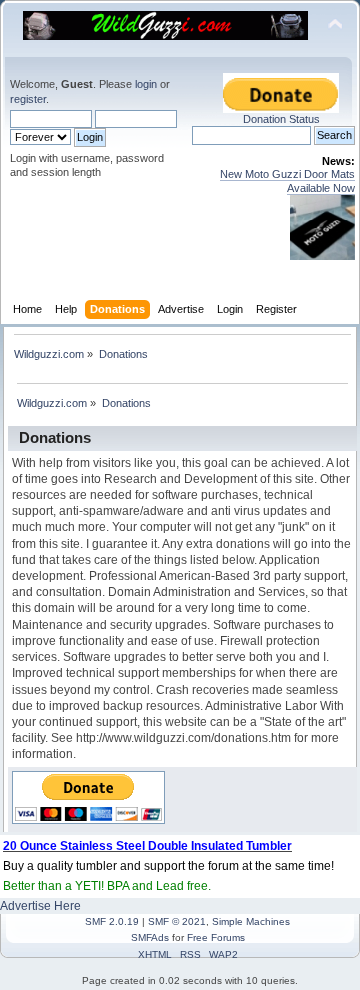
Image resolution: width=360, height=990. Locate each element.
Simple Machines (251, 921)
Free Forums (216, 937)
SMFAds (150, 937)
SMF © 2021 (177, 921)
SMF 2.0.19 (112, 921)
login (146, 84)
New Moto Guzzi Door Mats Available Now (287, 180)
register (28, 99)
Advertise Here (40, 906)
